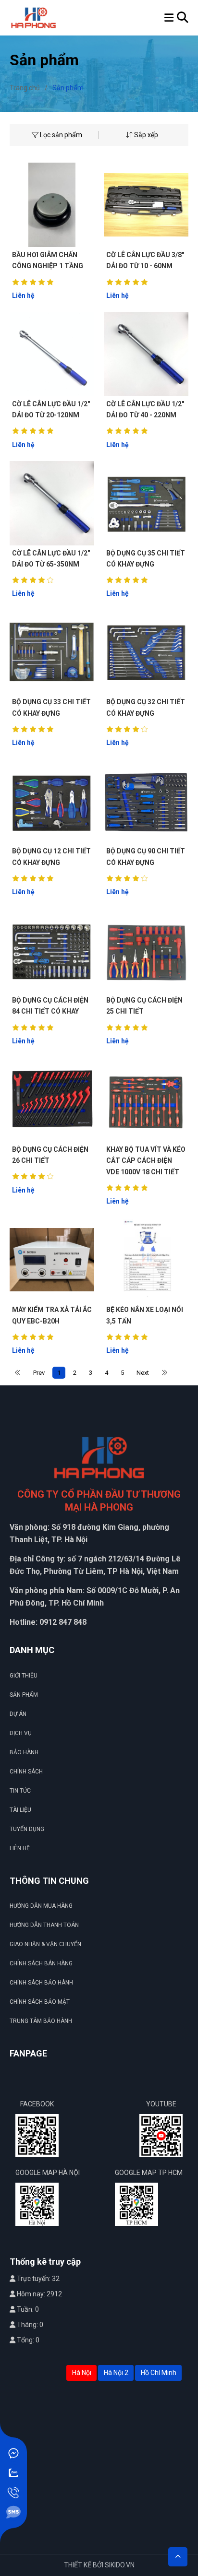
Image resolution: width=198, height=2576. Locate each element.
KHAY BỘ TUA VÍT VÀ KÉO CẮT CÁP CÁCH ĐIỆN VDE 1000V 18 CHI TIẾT (146, 1161)
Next (143, 1373)
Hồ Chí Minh (159, 2373)
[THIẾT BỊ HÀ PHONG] (33, 17)
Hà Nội (82, 2373)
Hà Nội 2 (116, 2373)
